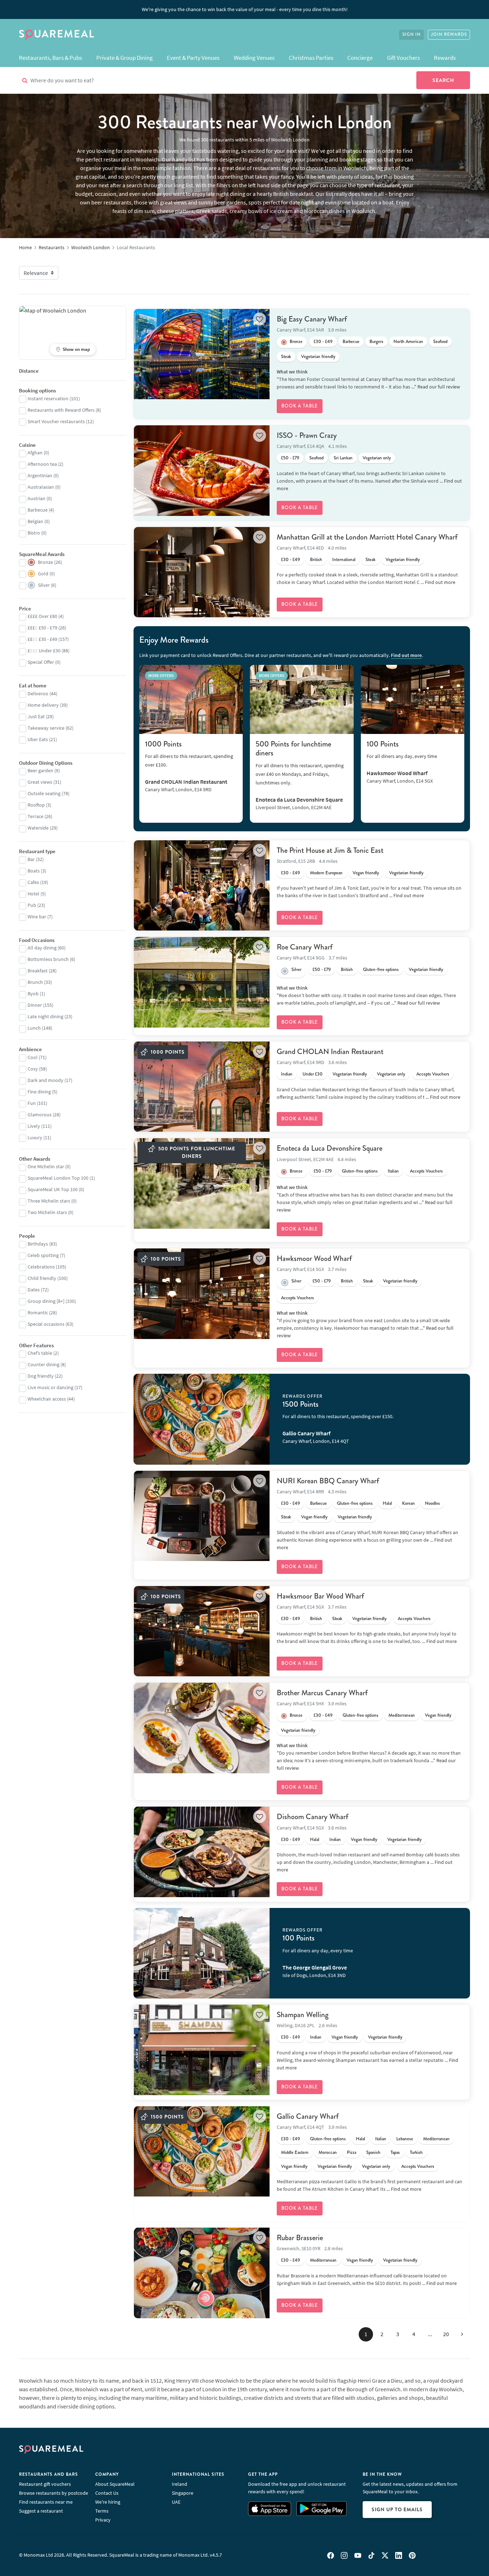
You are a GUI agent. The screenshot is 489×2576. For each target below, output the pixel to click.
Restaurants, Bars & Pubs (50, 58)
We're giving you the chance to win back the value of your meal (245, 9)
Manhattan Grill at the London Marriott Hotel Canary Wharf (367, 537)
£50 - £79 (290, 458)
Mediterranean (402, 1715)
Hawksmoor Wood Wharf (314, 1258)
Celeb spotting (43, 1255)
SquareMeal (57, 35)
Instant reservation (48, 398)
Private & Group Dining (125, 58)
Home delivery (43, 705)
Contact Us (107, 2493)
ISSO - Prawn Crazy (307, 435)
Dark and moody (45, 1080)
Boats (34, 871)
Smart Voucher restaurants (56, 421)
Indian (287, 1074)
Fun (32, 1103)
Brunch (35, 982)
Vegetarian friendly (318, 357)
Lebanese (405, 2139)
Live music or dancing (50, 1387)
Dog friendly (41, 1376)
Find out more (440, 582)
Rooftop (36, 805)
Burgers (376, 342)
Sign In (411, 35)
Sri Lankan (343, 458)
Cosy (33, 1069)
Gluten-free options (381, 970)
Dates (34, 1290)
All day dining (42, 948)
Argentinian (40, 475)
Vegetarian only (377, 458)
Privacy (103, 2520)
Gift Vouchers (403, 58)
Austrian (37, 498)
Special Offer (41, 662)
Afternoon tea (42, 464)
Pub (32, 905)
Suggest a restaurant (41, 2511)
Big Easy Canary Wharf (312, 319)
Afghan (35, 453)
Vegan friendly (366, 873)
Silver (296, 970)
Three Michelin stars (49, 1201)
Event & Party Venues (193, 58)
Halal (387, 1503)
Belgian (35, 521)
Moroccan (328, 2152)
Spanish (373, 2152)
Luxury (35, 1137)
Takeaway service (46, 728)
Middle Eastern (295, 2152)
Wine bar (37, 917)
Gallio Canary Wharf (308, 2116)
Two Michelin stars (47, 1212)
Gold (43, 574)
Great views (40, 782)
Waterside (38, 828)
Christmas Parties (311, 58)
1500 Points (301, 1404)
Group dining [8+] (46, 1301)
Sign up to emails (397, 2509)
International (344, 560)
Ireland (180, 2484)
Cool (33, 1057)
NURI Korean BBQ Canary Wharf (328, 1481)
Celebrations (41, 1267)
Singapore (183, 2493)
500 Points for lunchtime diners (293, 748)
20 (446, 2334)
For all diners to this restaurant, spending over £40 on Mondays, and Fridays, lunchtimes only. (300, 774)
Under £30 (313, 1074)
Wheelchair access (47, 1399)
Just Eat (36, 716)
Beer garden (40, 770)
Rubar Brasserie (300, 2238)
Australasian (41, 487)
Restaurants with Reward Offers (61, 410)
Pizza (352, 2152)
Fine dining (39, 1092)
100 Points (383, 744)
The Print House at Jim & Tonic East (330, 850)
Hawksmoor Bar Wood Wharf (320, 1596)
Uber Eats (38, 739)
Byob (33, 994)
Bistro (34, 533)
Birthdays (38, 1244)
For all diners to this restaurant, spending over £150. (338, 1416)
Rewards (445, 58)
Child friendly (42, 1278)
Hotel (33, 894)
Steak (286, 357)
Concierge (360, 58)
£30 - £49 (323, 342)
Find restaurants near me (46, 2502)
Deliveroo (38, 693)
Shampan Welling (303, 2015)
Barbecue (351, 342)
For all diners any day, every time (402, 756)
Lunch (34, 1028)
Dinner (35, 1005)
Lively (34, 1126)
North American (408, 342)
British (316, 560)
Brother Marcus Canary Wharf (322, 1693)
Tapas (395, 2152)
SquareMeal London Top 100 (58, 1178)
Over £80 (42, 616)
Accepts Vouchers (433, 1074)
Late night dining (45, 1016)
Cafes (33, 882)
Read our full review (439, 387)
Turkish (416, 2152)
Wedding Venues (254, 58)
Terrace (35, 816)
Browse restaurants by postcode (54, 2493)
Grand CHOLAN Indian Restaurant (330, 1052)
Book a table (300, 406)
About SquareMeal (115, 2484)
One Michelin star (46, 1166)
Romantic (38, 1313)
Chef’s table (40, 1353)
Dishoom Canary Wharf (313, 1817)
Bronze (296, 342)
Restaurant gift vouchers (45, 2484)
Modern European (326, 873)
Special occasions (46, 1324)
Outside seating (44, 793)
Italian (393, 1171)
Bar (31, 859)
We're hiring (108, 2502)
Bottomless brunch (48, 959)
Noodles (432, 1503)
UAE (176, 2502)
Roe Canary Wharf (305, 947)
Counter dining (43, 1364)
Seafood (440, 342)
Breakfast (38, 971)
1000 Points (163, 744)
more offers (161, 675)
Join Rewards (449, 35)
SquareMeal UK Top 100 (53, 1189)
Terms (102, 2511)
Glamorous (40, 1115)
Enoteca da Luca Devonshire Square (330, 1148)
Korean (408, 1503)
